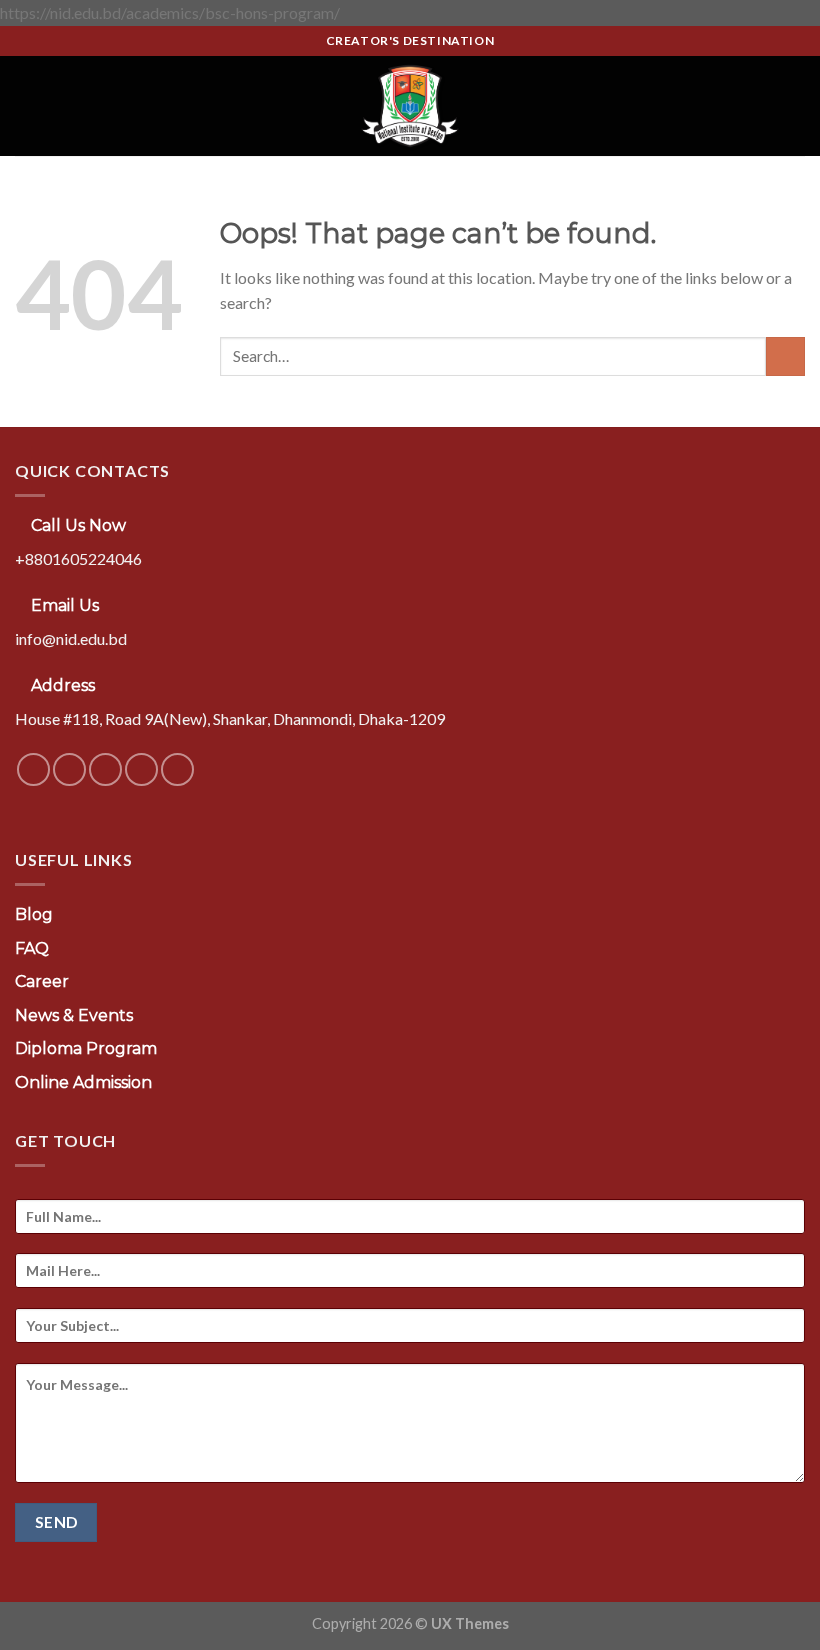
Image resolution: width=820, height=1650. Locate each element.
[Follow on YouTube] (177, 769)
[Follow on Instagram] (69, 769)
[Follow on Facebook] (33, 769)
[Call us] (141, 769)
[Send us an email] (105, 769)
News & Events (74, 1015)
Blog (34, 914)
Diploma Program (86, 1048)
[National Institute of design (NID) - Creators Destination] (410, 106)
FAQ (32, 948)
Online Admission (83, 1082)
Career (42, 981)
